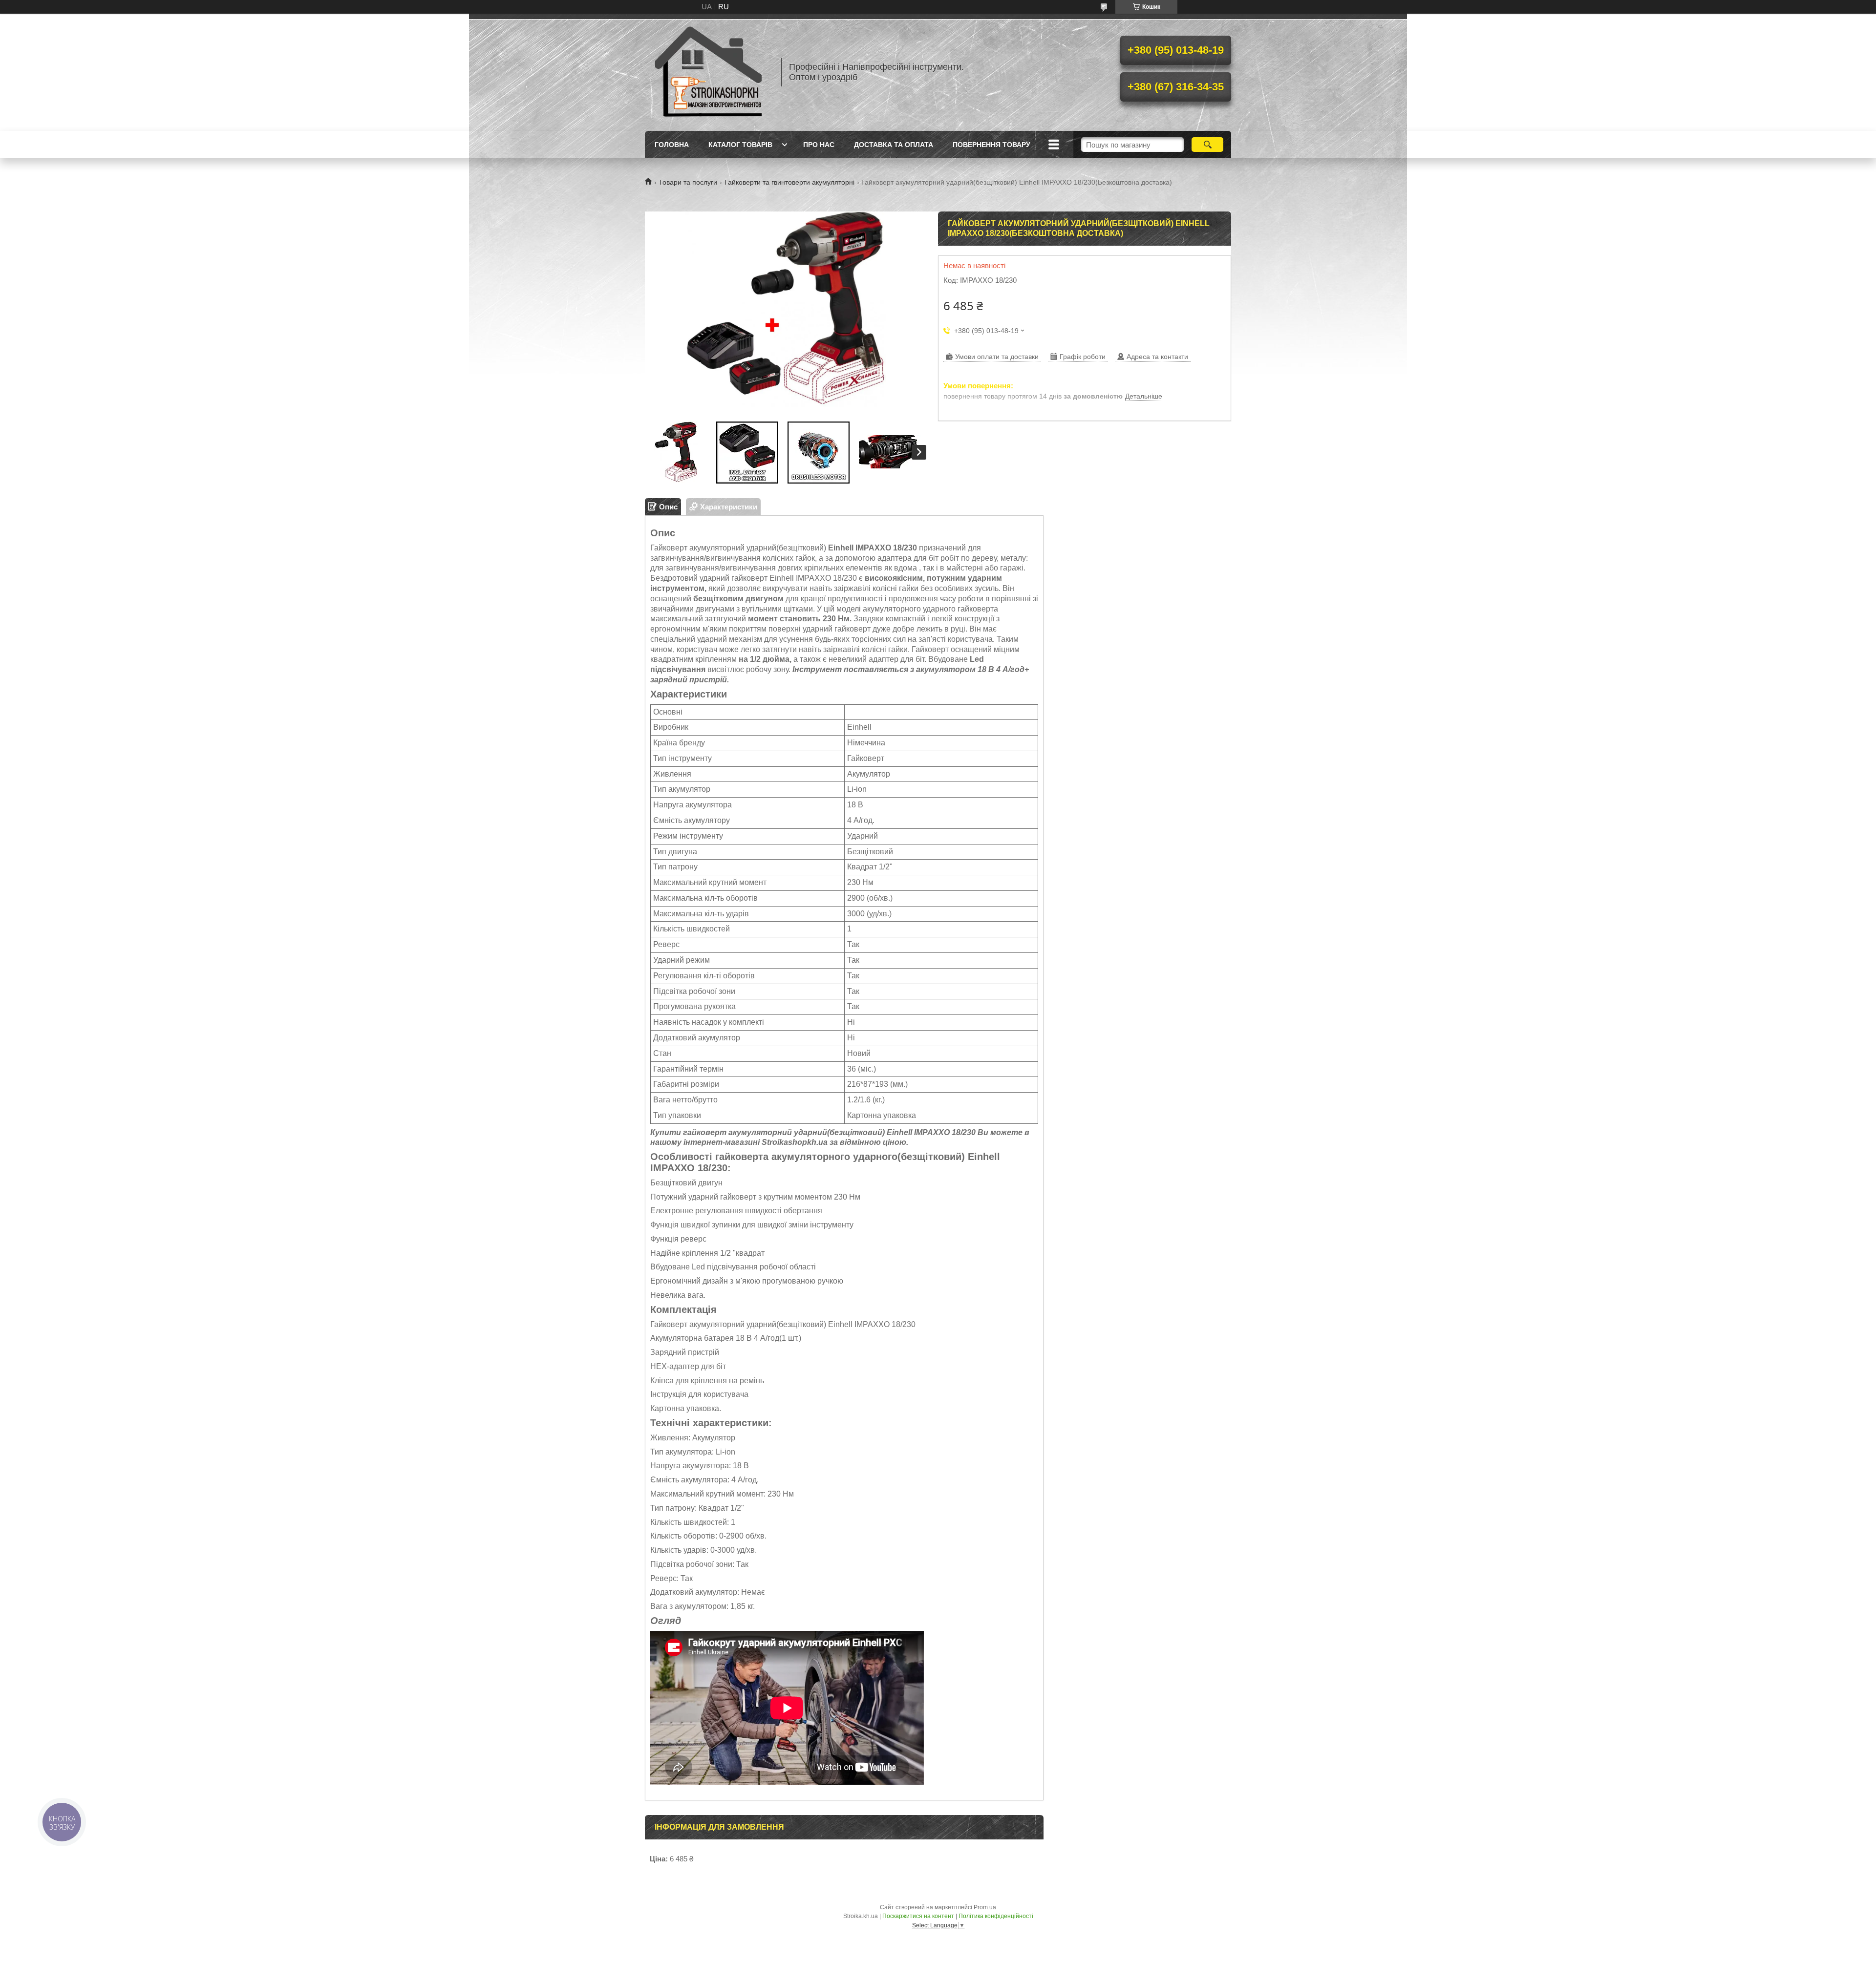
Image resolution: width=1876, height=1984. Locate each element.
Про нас (819, 145)
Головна (672, 145)
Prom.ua (985, 1907)
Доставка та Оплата (894, 145)
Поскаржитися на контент (918, 1916)
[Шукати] (1207, 145)
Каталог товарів (740, 145)
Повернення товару (991, 145)
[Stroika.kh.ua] (708, 72)
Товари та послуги (688, 182)
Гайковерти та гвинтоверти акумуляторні (789, 182)
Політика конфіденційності (996, 1916)
